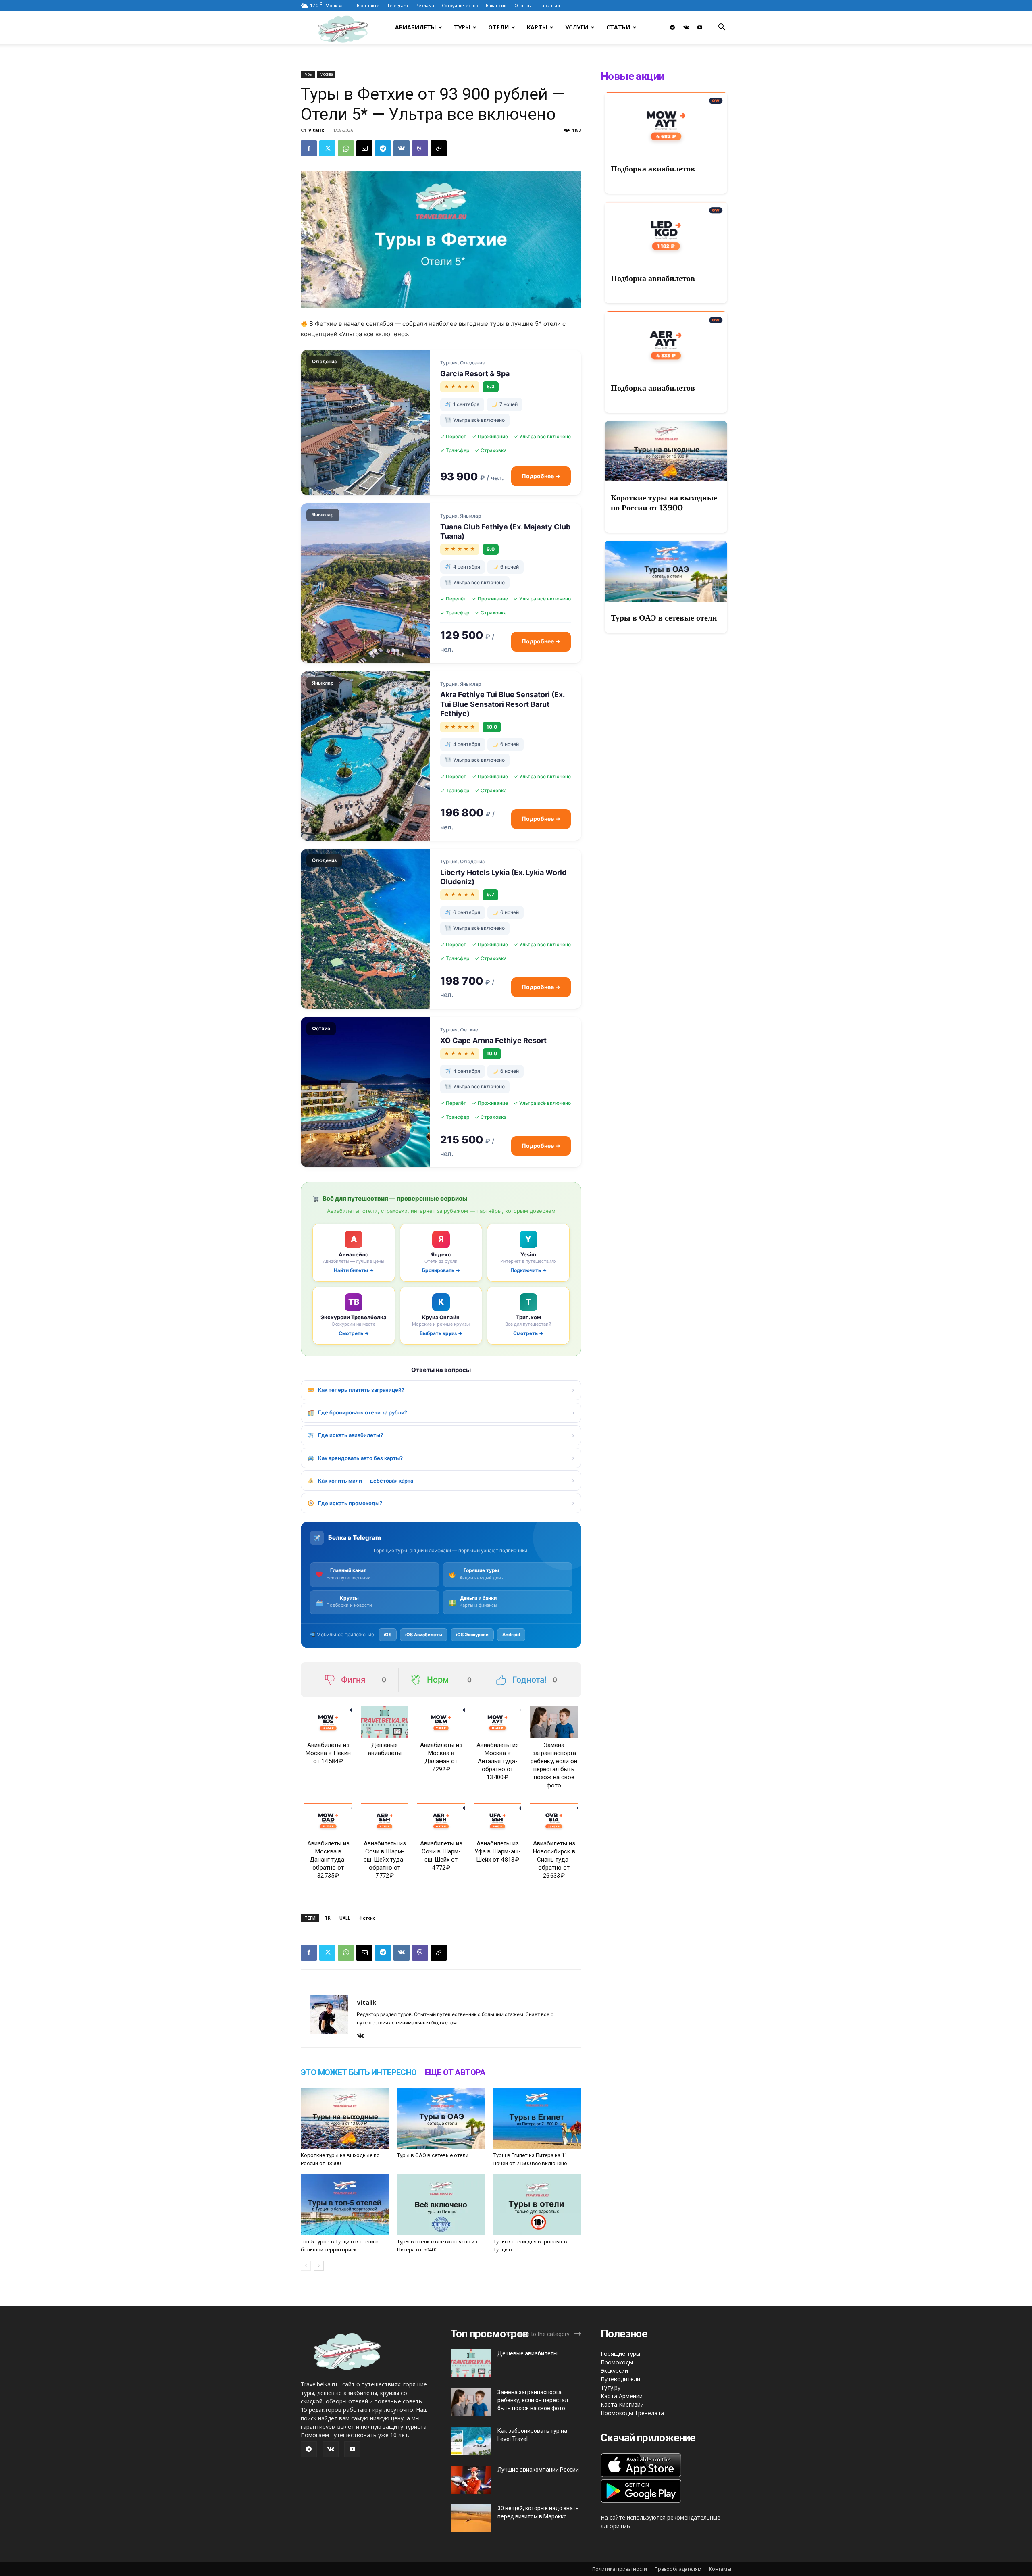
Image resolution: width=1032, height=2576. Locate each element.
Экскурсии (614, 2371)
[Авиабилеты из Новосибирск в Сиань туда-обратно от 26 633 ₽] (554, 1820)
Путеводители (620, 2379)
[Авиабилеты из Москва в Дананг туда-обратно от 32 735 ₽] (328, 1820)
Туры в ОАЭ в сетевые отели (433, 2155)
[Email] (364, 148)
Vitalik (316, 130)
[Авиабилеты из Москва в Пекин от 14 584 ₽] (328, 1722)
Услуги (577, 27)
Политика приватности (620, 2569)
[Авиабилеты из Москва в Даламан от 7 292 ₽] (441, 1722)
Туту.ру (611, 2388)
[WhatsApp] (346, 148)
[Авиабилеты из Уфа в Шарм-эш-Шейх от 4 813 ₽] (497, 1820)
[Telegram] (672, 27)
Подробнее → (541, 476)
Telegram (397, 5)
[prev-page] (306, 2266)
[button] (722, 28)
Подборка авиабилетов (653, 169)
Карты (537, 27)
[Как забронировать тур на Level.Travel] (471, 2441)
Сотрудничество (460, 5)
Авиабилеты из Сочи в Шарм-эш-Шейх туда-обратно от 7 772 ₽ (385, 1860)
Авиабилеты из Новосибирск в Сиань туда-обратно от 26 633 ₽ (554, 1860)
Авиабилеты (415, 27)
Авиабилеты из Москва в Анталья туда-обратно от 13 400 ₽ (498, 1761)
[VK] (402, 148)
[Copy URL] (439, 148)
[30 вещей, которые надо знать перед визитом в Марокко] (471, 2518)
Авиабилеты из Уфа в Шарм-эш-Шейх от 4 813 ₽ (498, 1851)
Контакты (720, 2569)
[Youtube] (700, 27)
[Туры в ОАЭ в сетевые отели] (441, 2118)
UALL (345, 1918)
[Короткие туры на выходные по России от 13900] (345, 2118)
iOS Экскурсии (472, 1635)
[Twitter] (327, 148)
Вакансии (496, 5)
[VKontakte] (686, 27)
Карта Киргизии (622, 2404)
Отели (498, 27)
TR (328, 1918)
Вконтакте (368, 5)
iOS (388, 1635)
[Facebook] (309, 148)
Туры (462, 27)
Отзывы (523, 5)
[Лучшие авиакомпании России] (471, 2480)
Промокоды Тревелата (632, 2413)
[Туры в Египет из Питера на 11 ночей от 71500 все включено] (537, 2118)
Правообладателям (678, 2569)
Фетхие (367, 1918)
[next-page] (319, 2266)
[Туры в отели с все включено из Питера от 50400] (441, 2205)
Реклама (425, 5)
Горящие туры (620, 2354)
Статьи (618, 27)
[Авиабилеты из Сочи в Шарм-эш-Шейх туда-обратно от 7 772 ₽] (385, 1820)
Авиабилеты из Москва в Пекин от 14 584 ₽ (328, 1753)
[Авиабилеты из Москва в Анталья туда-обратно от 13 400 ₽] (497, 1722)
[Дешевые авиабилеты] (385, 1722)
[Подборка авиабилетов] (666, 122)
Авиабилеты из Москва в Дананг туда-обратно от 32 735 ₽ (328, 1860)
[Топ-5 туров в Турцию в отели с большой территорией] (345, 2205)
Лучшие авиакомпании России (538, 2470)
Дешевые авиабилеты (527, 2353)
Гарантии (550, 5)
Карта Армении (622, 2396)
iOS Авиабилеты (424, 1635)
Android (511, 1635)
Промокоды (617, 2362)
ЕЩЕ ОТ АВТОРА (455, 2072)
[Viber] (420, 148)
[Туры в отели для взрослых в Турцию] (537, 2205)
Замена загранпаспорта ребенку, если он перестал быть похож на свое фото (533, 2400)
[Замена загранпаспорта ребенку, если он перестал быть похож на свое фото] (554, 1722)
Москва (326, 74)
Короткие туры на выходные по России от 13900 (664, 503)
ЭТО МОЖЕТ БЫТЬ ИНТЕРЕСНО (359, 2072)
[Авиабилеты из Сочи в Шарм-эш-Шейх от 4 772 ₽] (441, 1820)
